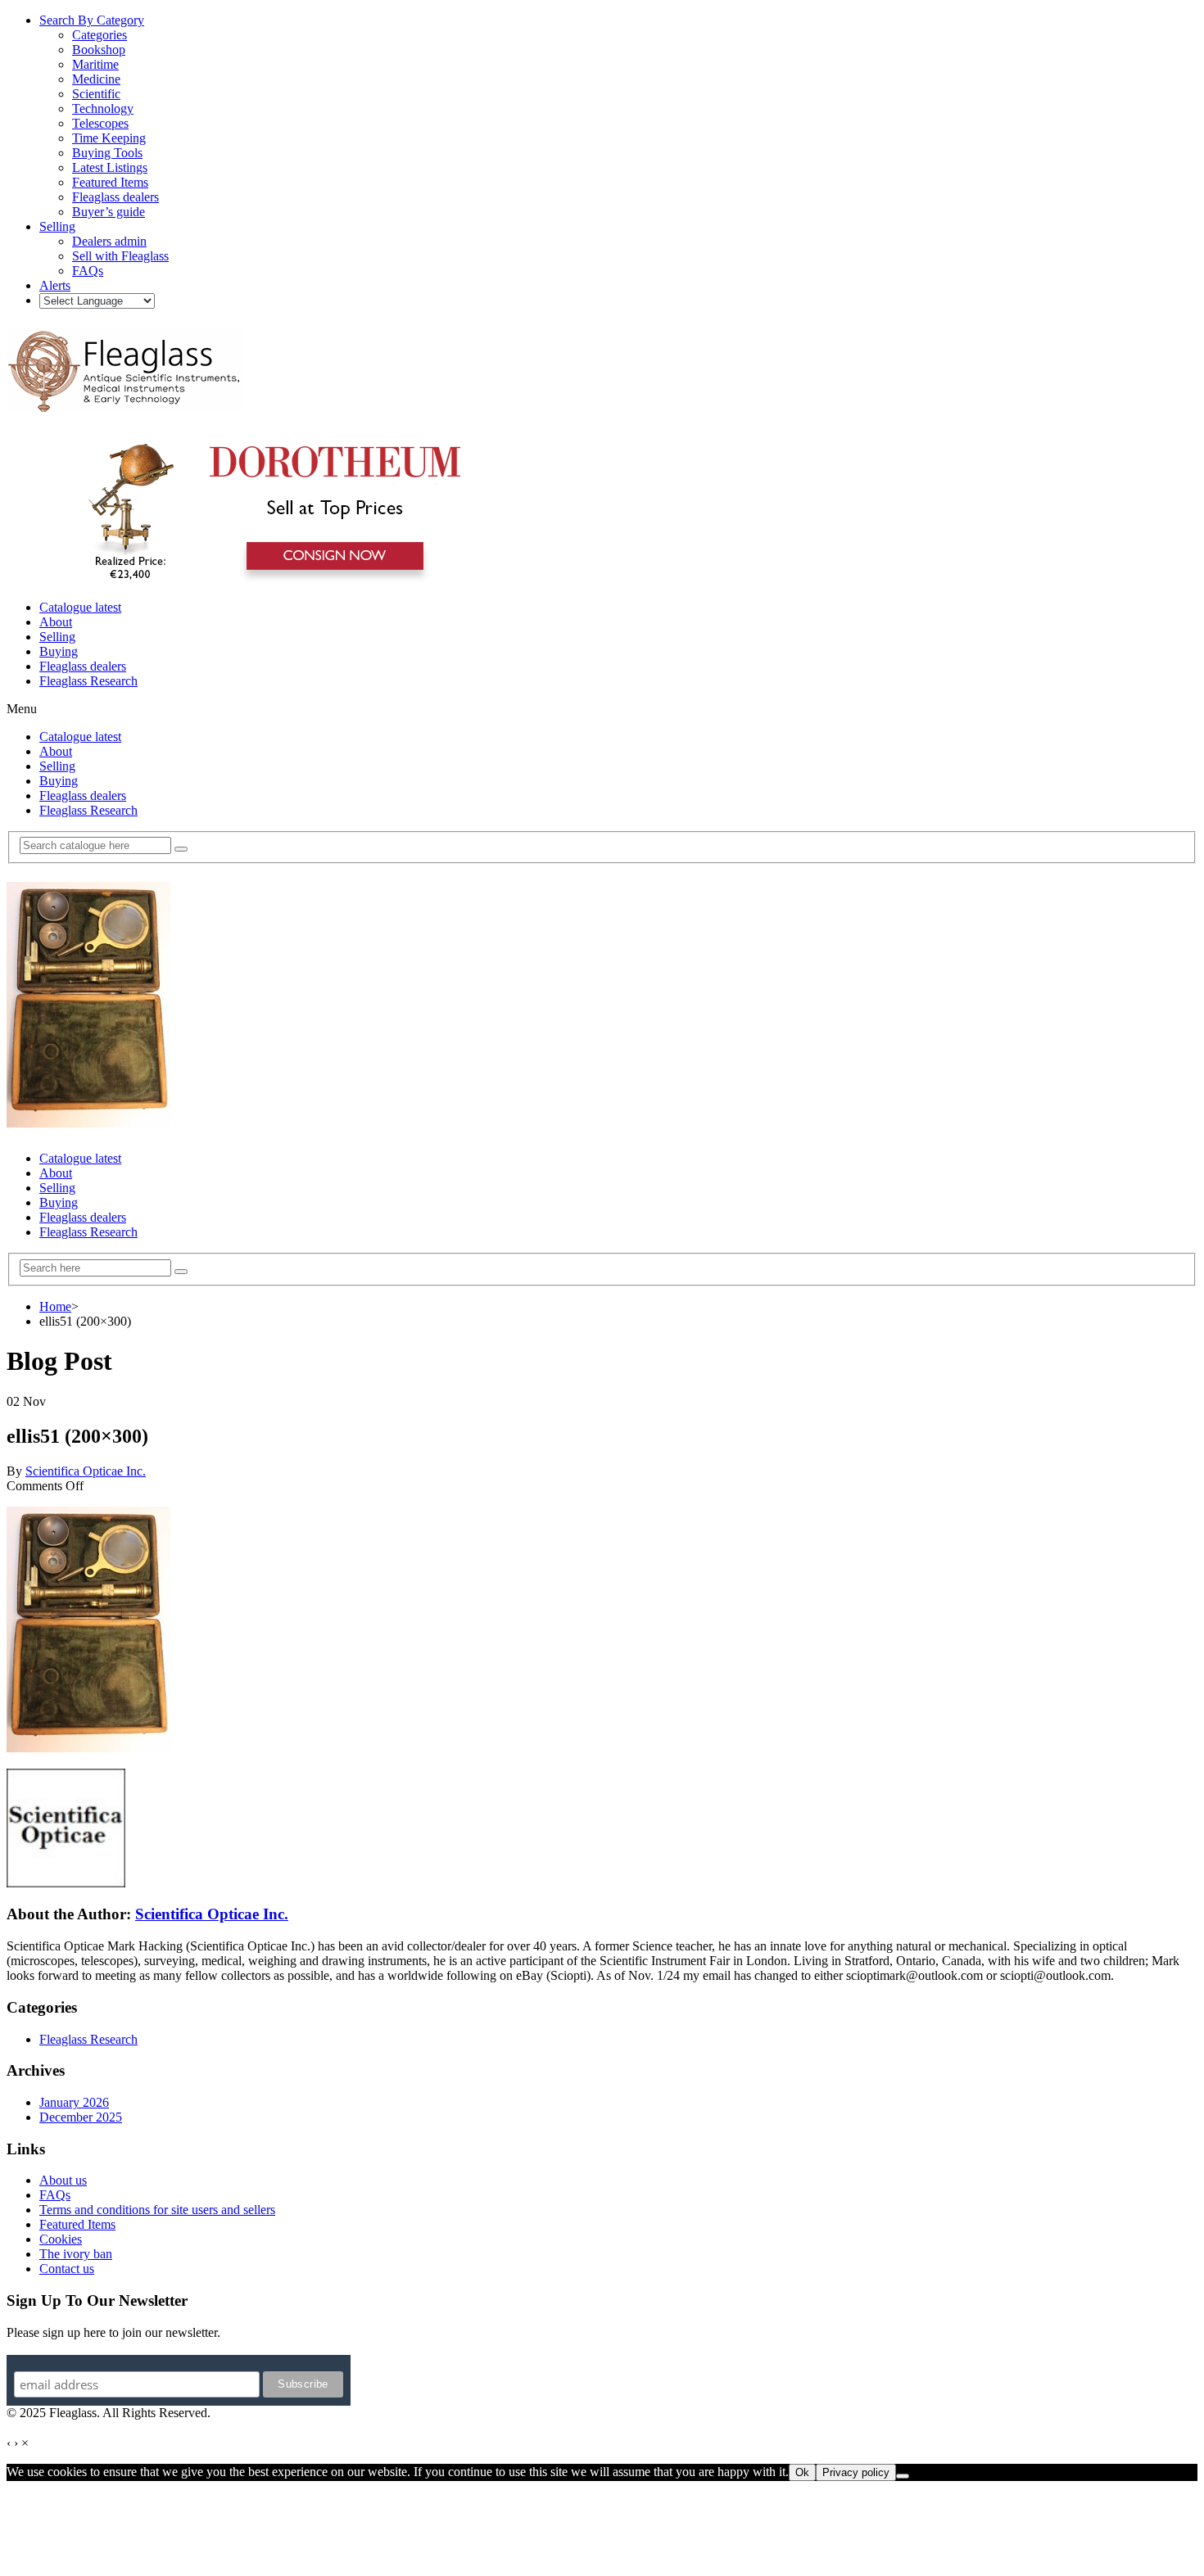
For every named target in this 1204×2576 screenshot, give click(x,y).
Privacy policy (856, 2472)
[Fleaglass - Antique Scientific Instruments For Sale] (125, 403)
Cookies (61, 2239)
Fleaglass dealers (83, 666)
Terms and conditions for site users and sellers (157, 2210)
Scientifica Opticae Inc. (86, 1471)
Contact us (67, 2269)
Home (55, 1306)
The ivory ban (76, 2254)
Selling (57, 637)
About (56, 622)
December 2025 (81, 2117)
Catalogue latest (80, 607)
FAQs (55, 2195)
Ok (802, 2472)
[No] (903, 2476)
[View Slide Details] (267, 579)
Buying (59, 651)
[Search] (181, 849)
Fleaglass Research (88, 681)
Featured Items (77, 2224)
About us (63, 2180)
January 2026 (74, 2102)
